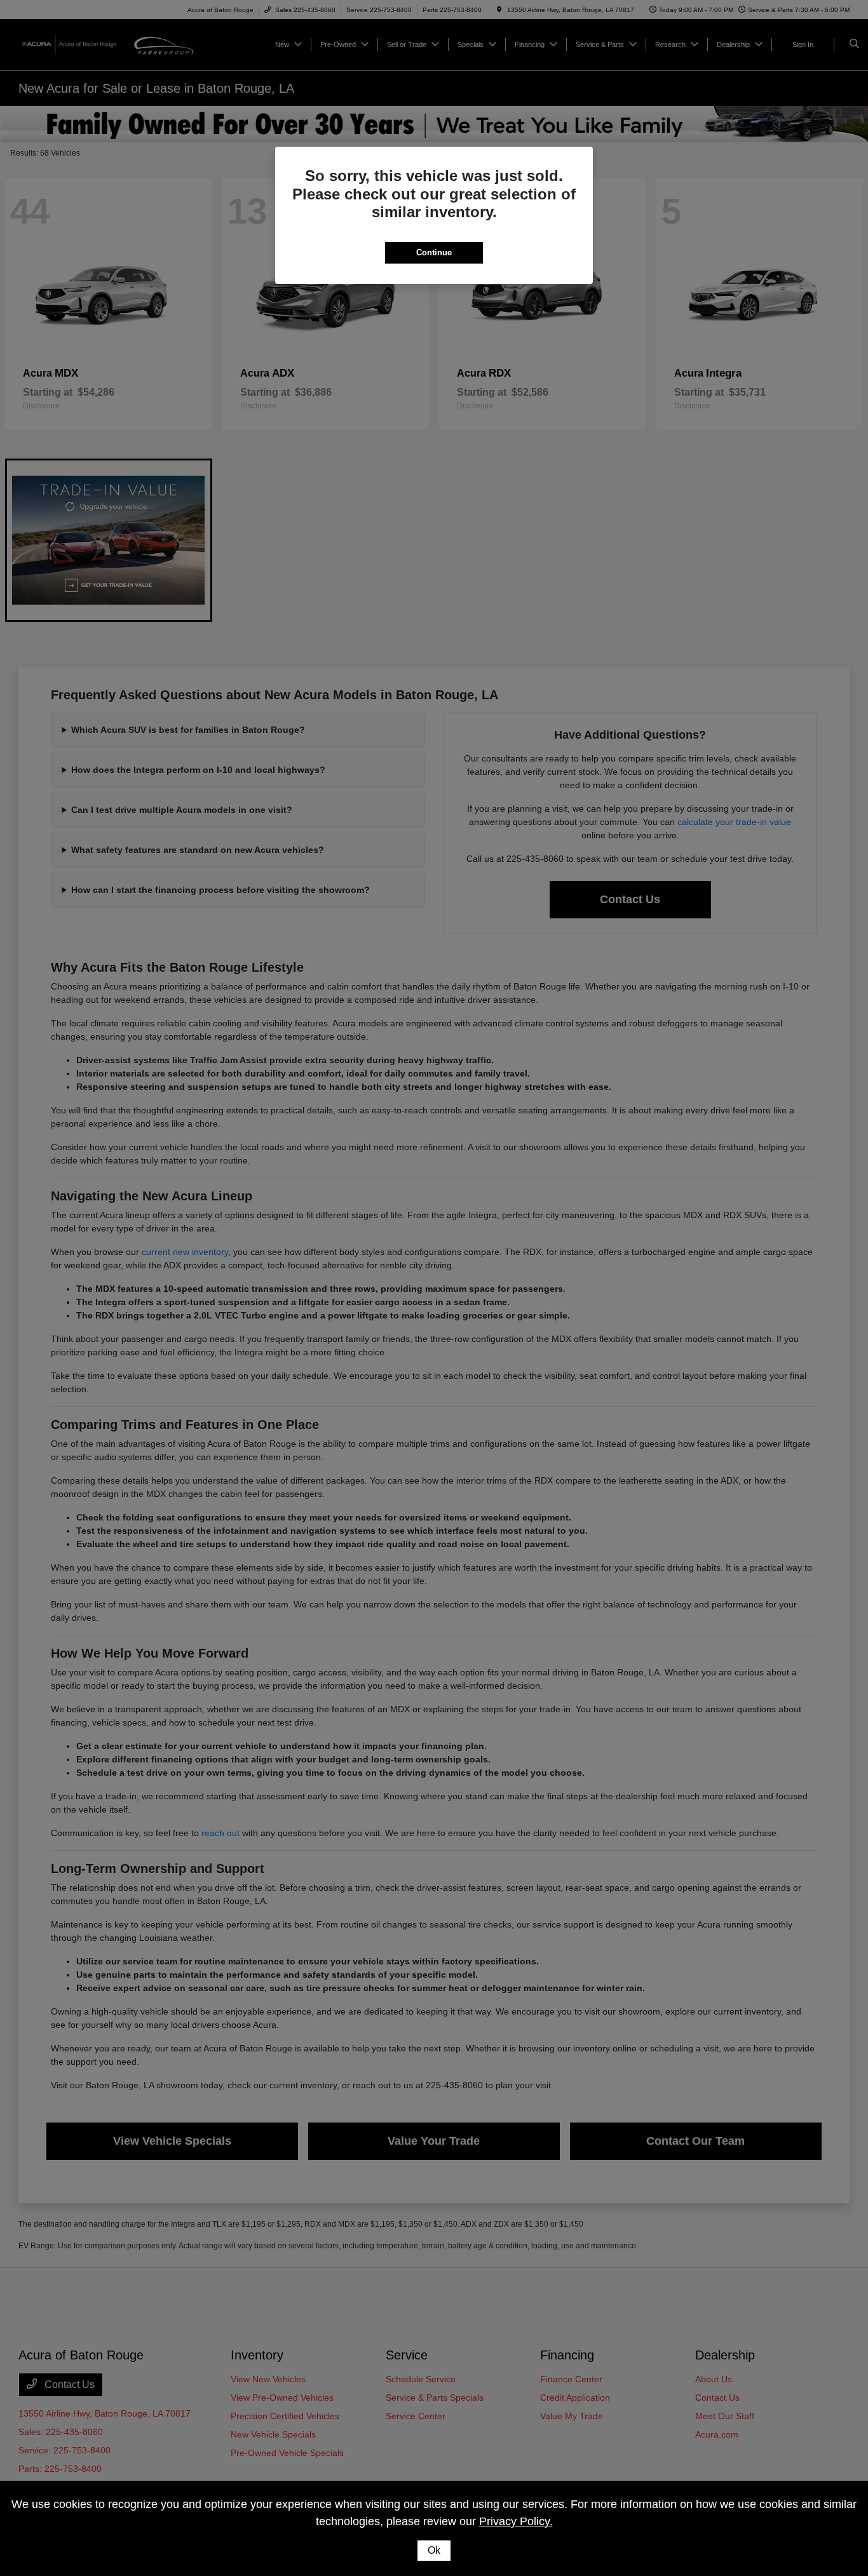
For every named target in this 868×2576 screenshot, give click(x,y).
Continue (434, 252)
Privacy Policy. (516, 2521)
